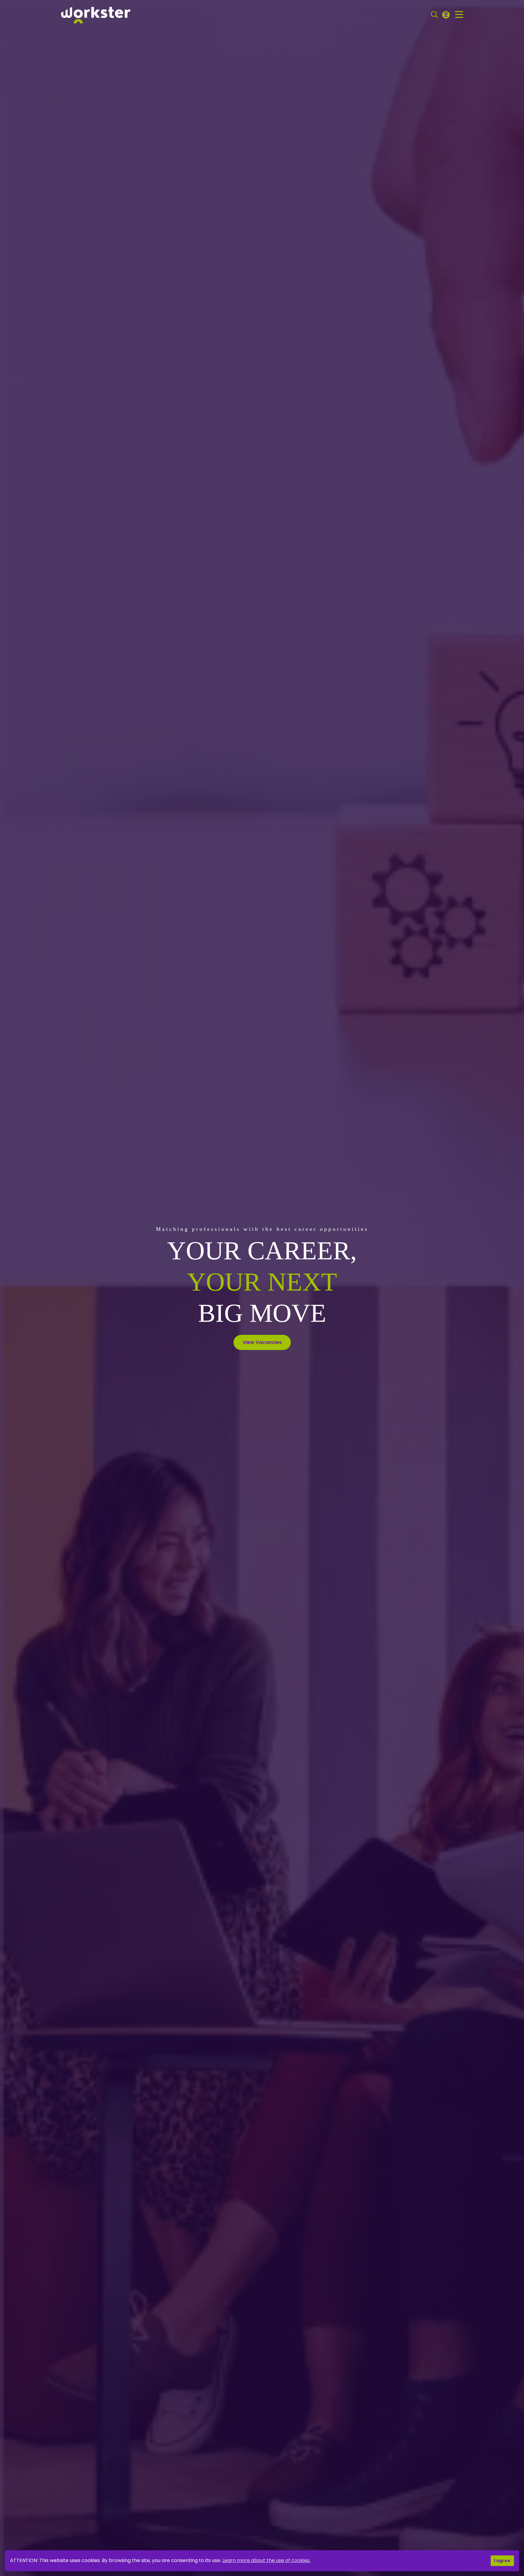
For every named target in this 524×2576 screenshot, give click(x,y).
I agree (502, 2561)
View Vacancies (262, 1342)
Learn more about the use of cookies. (266, 2560)
